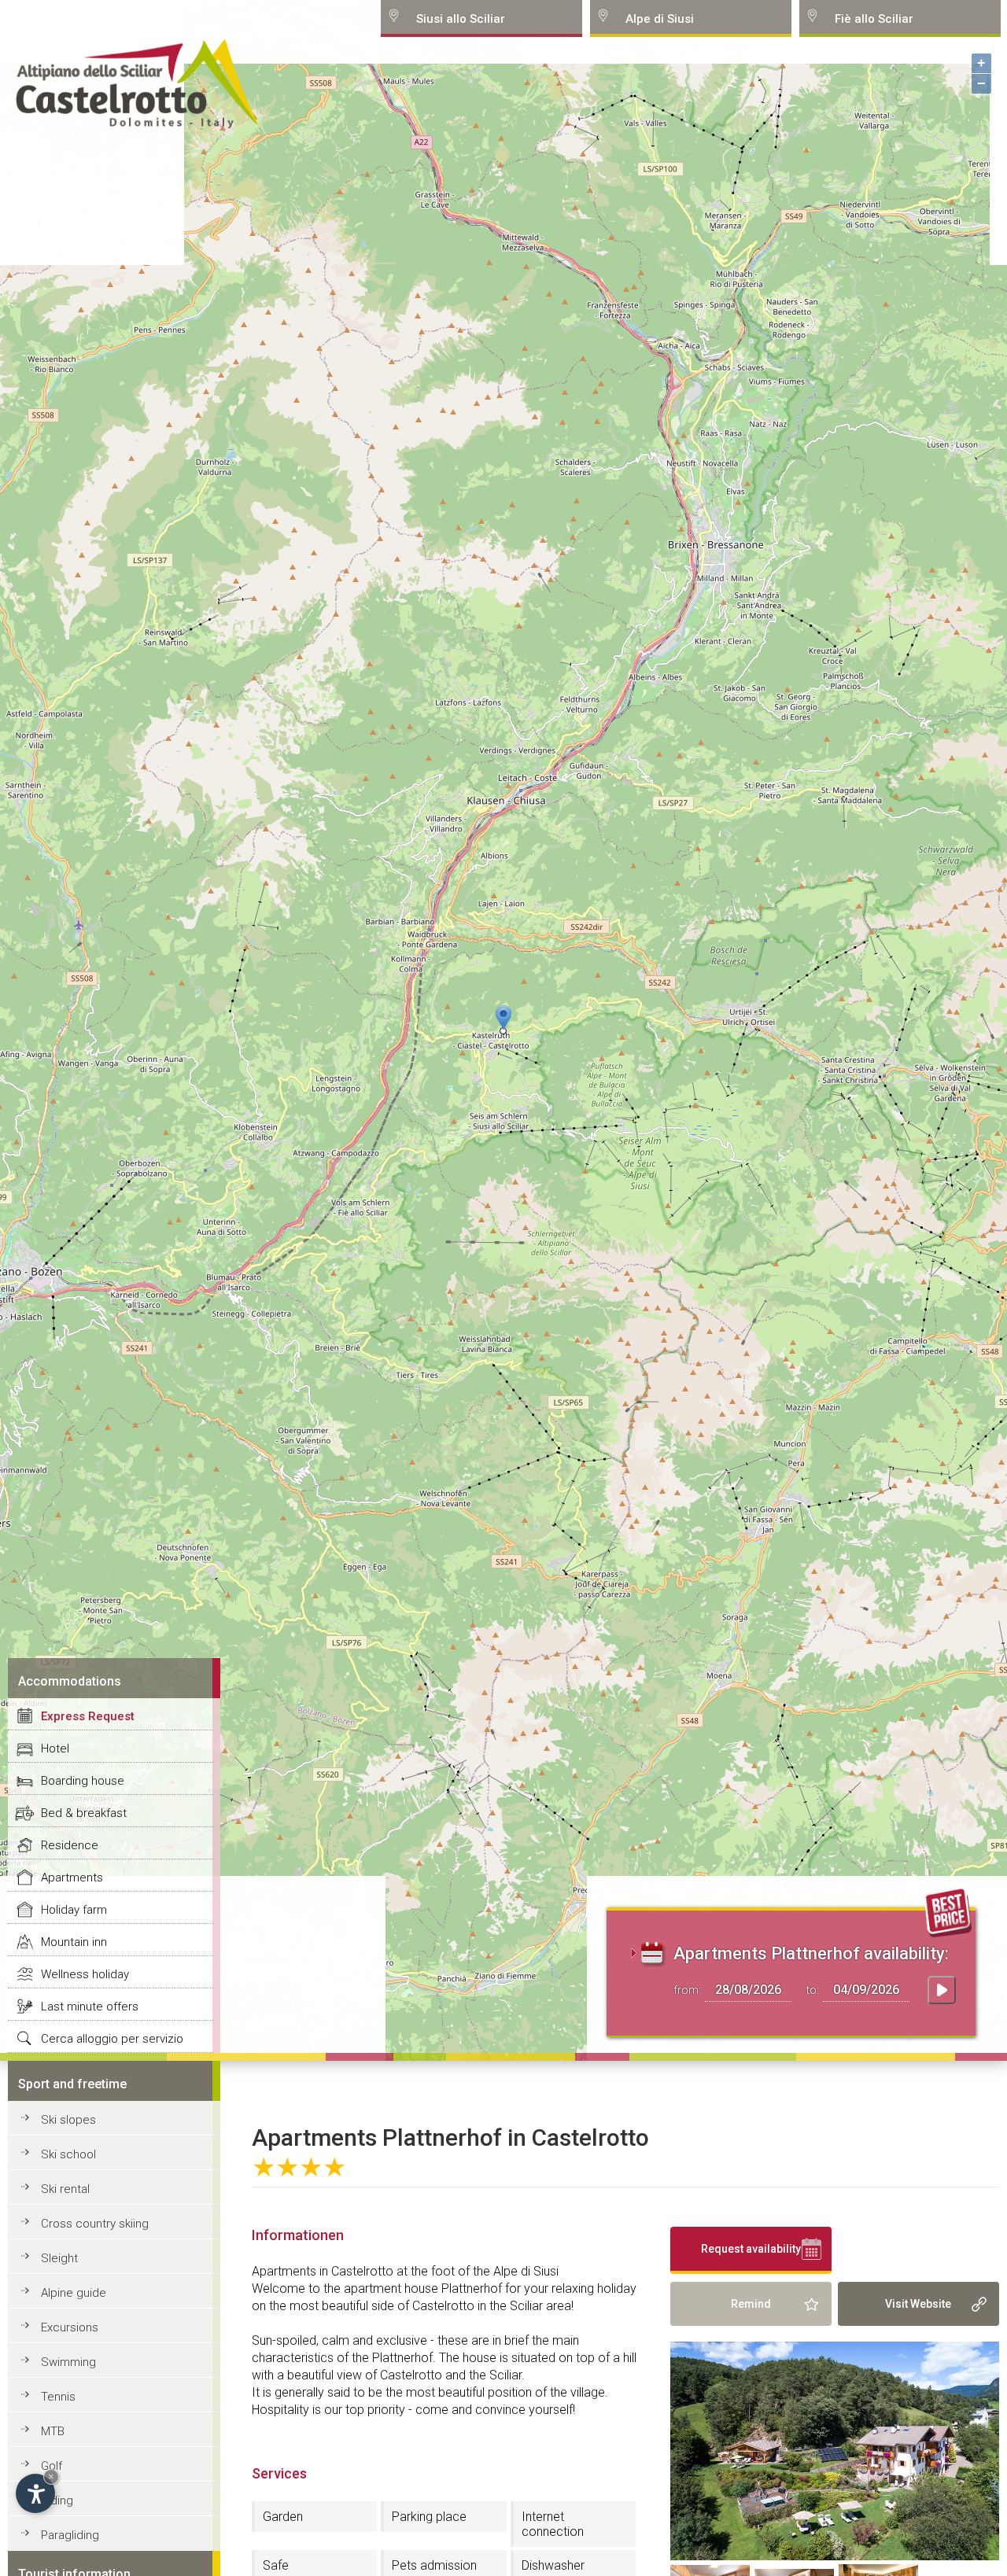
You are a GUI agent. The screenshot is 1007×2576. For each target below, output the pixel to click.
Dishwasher (553, 2565)
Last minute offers (90, 2007)
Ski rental (65, 2189)
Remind (751, 2304)
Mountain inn (74, 1942)
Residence (70, 1845)
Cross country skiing (95, 2224)
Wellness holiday (85, 1974)
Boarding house (83, 1781)
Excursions (70, 2327)
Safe (276, 2565)
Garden (283, 2517)
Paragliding (70, 2535)
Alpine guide (74, 2293)
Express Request (88, 1716)
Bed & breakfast (84, 1813)
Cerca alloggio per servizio (112, 2039)
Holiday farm (74, 1910)
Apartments (72, 1878)
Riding (57, 2500)
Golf (52, 2466)
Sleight (59, 2258)
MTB (53, 2431)
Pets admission (434, 2565)
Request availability (751, 2249)
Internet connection (553, 2524)
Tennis (58, 2397)
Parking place (429, 2517)
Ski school (68, 2154)
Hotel (55, 1749)
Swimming (68, 2362)
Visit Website (918, 2304)
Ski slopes (68, 2120)
